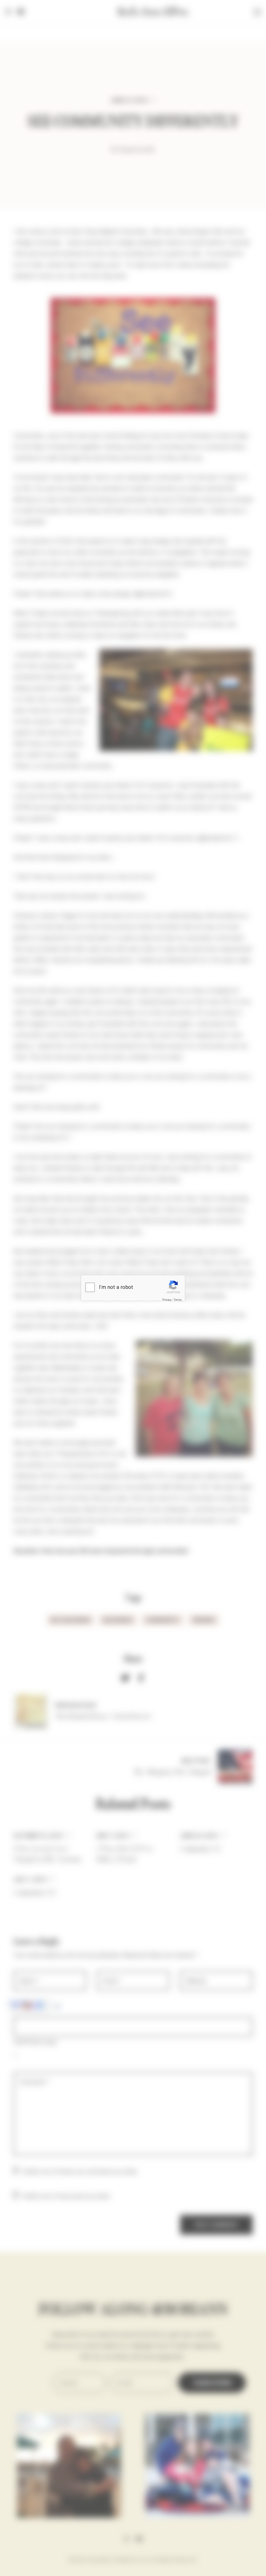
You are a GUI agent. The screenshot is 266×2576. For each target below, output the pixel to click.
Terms (178, 1300)
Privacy (167, 1300)
